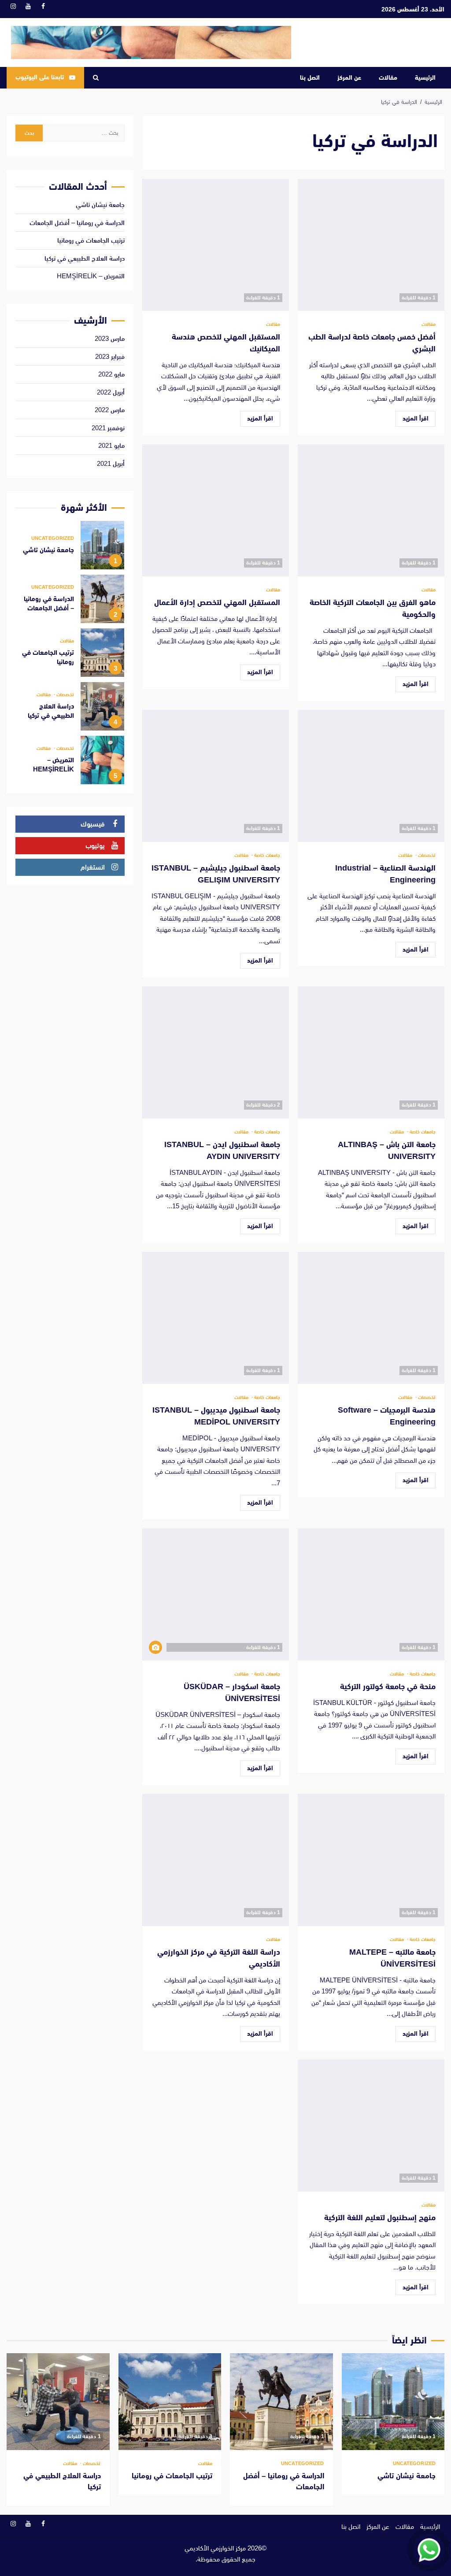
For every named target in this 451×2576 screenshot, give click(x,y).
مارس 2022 (110, 410)
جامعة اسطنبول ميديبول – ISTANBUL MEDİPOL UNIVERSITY (216, 1318)
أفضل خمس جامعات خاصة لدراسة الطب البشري (371, 245)
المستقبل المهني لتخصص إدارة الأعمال (216, 510)
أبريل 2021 (111, 463)
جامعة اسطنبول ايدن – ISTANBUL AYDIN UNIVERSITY (216, 1052)
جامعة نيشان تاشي (100, 205)
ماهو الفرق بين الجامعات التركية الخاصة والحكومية (371, 510)
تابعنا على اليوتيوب (40, 77)
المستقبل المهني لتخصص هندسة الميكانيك (216, 245)
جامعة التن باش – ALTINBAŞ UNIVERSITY (371, 1052)
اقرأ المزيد (416, 418)
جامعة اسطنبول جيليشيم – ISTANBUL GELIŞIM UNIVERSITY (216, 776)
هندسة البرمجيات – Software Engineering (371, 1318)
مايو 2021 (111, 445)
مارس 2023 (110, 338)
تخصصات (426, 855)
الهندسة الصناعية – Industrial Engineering (371, 776)
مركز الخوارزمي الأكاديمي (215, 2548)
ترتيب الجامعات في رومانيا (91, 240)
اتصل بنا (310, 78)
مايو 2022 (111, 374)
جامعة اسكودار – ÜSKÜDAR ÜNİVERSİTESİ (216, 1594)
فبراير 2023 (110, 356)
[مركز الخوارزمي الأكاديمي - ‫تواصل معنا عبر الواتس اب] (429, 2550)
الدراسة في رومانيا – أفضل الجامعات (77, 223)
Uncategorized (53, 538)
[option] (70, 547)
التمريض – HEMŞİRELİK (91, 276)
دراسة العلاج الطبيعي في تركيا (85, 258)
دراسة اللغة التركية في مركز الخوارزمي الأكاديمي (216, 1860)
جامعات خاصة (266, 855)
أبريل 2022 (111, 392)
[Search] (96, 78)
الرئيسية (425, 78)
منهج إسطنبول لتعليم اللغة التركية (371, 2126)
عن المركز (349, 78)
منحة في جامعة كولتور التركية (371, 1594)
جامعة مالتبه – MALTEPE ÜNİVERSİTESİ (371, 1860)
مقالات (388, 78)
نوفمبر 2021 (108, 428)
